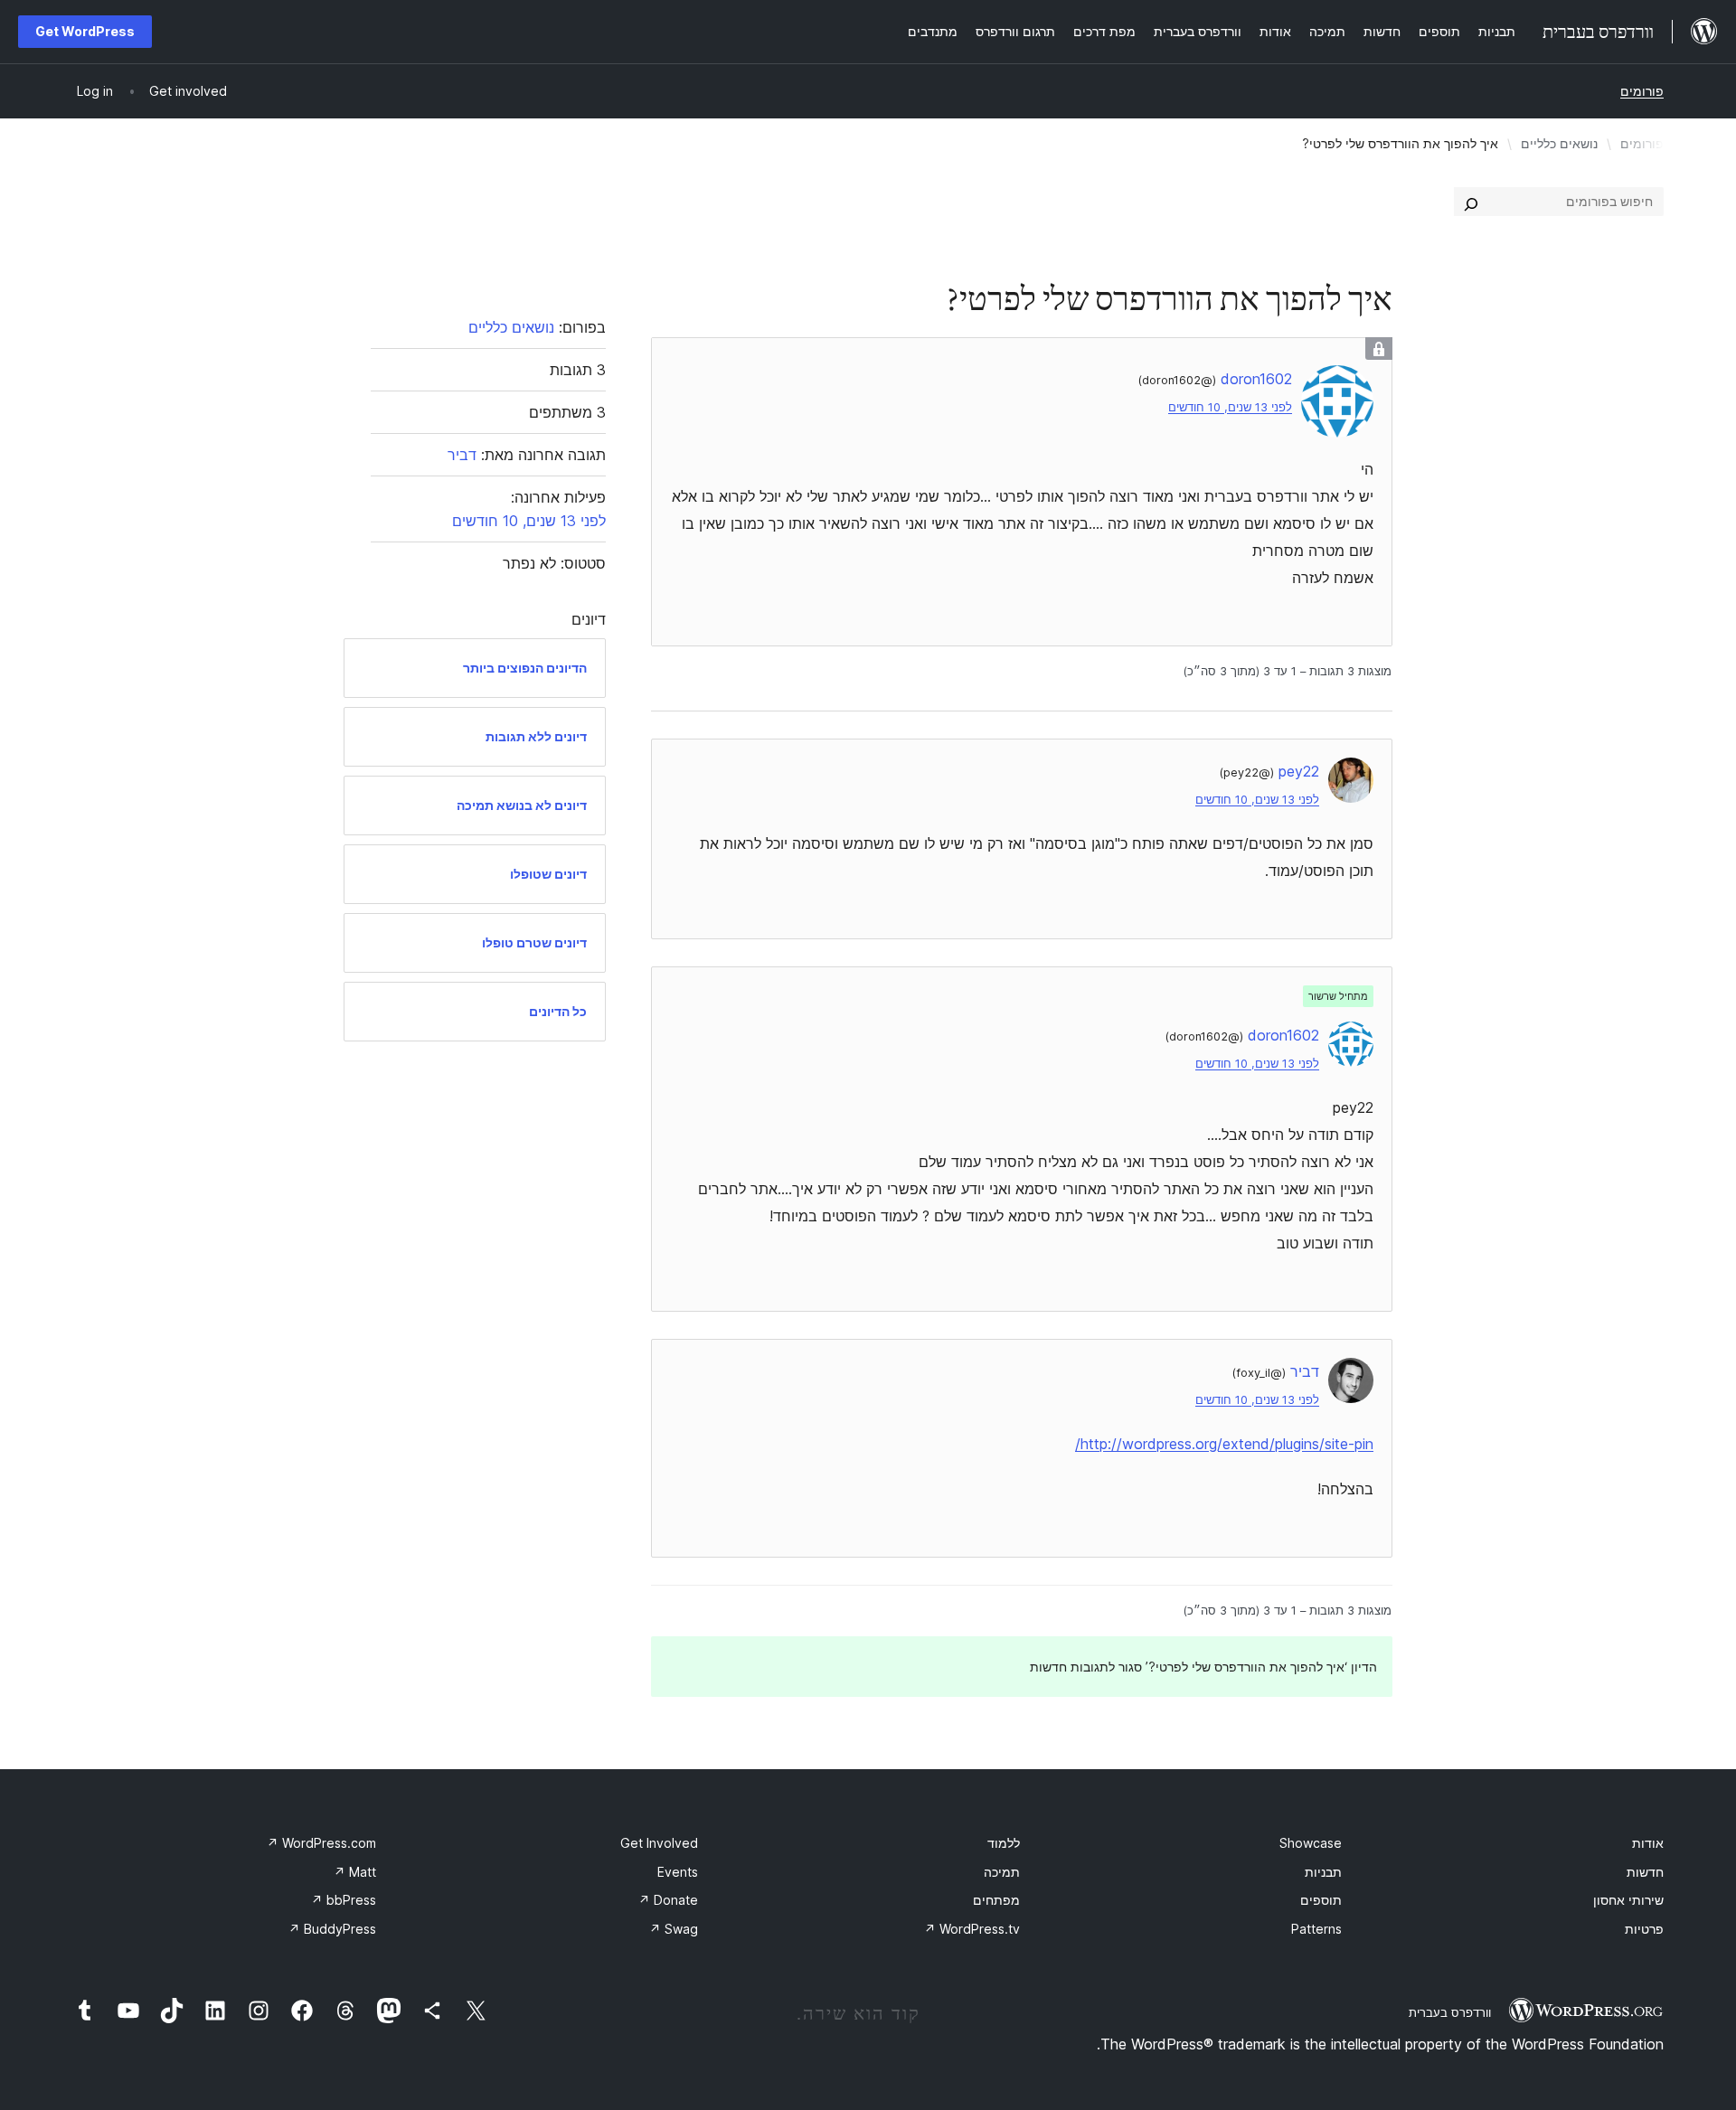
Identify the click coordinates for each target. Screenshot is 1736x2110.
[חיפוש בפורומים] (1471, 202)
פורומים (1642, 91)
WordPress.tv (972, 1929)
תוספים (1321, 1900)
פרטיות (1644, 1929)
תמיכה (1002, 1872)
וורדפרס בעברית (1450, 2012)
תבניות (1323, 1872)
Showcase (1311, 1843)
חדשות (1645, 1872)
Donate (668, 1900)
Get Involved (659, 1843)
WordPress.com (321, 1843)
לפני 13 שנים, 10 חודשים (1230, 407)
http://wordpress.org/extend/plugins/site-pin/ (1224, 1444)
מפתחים (996, 1900)
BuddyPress (332, 1929)
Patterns (1316, 1929)
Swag (674, 1929)
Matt (355, 1872)
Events (678, 1872)
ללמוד (1004, 1843)
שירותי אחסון (1628, 1900)
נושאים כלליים (1559, 143)
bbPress (344, 1900)
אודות (1648, 1843)
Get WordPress (85, 31)
